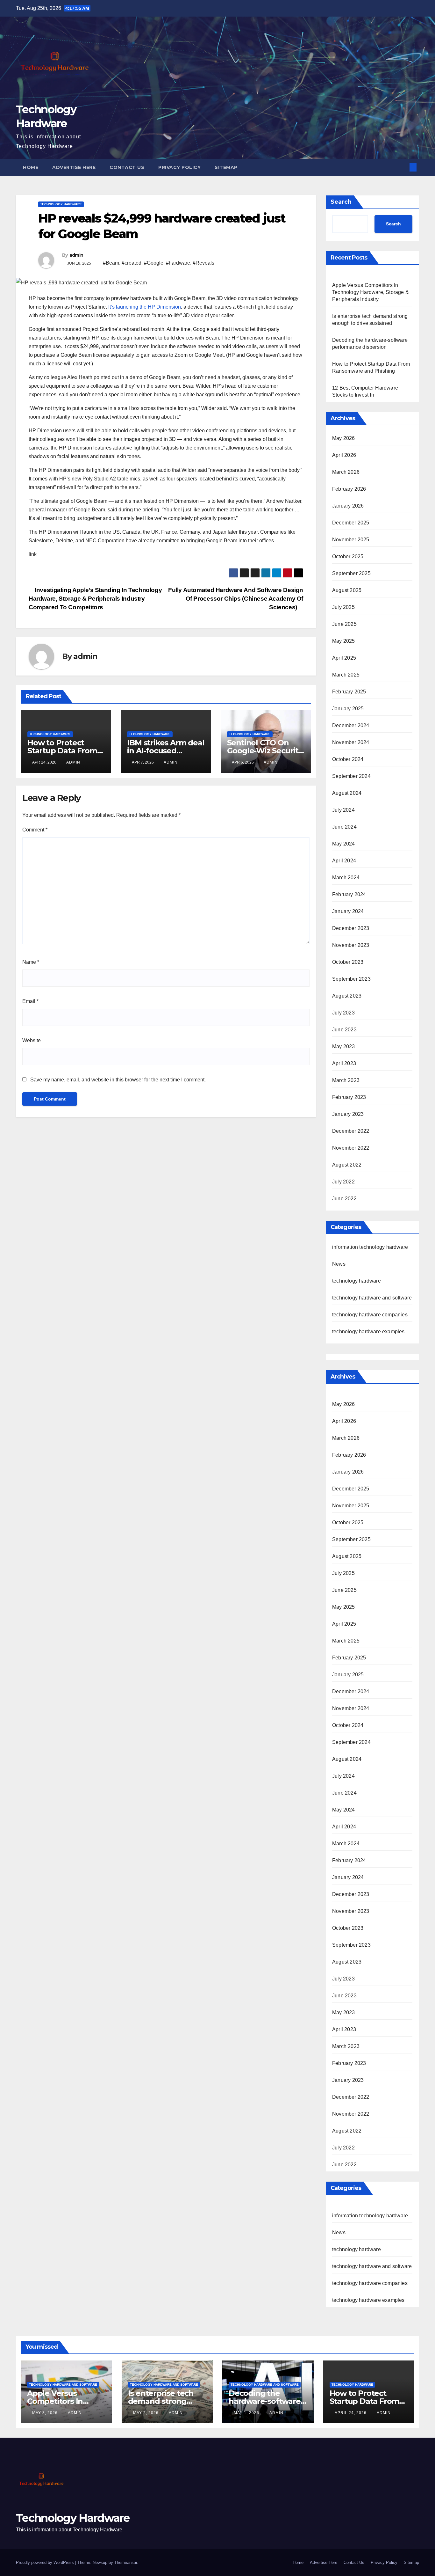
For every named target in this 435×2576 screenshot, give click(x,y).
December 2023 (351, 928)
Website (32, 1040)
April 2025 (344, 658)
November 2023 (351, 945)
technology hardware (61, 204)
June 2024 (344, 827)
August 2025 (347, 590)
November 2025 (351, 540)
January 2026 (348, 506)
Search (341, 202)
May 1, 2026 (247, 2413)
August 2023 (347, 996)
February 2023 (349, 1097)
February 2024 (349, 894)
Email (30, 1001)
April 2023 (344, 1063)
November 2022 (351, 1148)
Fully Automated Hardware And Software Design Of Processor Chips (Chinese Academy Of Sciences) (236, 599)
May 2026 (344, 438)
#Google (154, 263)
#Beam (111, 263)
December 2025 (351, 523)
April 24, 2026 (351, 2413)
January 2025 (348, 709)
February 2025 (349, 692)
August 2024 (347, 793)
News (339, 1264)
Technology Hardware (73, 2518)
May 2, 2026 (146, 2413)
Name (31, 962)
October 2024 (348, 759)
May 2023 (344, 1046)
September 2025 (351, 573)
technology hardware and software (372, 1298)
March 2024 (346, 878)
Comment (35, 830)
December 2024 (351, 725)
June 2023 (344, 1030)
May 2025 (344, 641)
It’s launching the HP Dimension (145, 307)
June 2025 (344, 624)
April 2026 (344, 455)
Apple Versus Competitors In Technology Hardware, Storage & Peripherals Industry (371, 292)
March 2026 (346, 472)
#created (132, 263)
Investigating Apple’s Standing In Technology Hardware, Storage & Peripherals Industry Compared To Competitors (95, 599)
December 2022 (351, 1131)
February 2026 (349, 489)
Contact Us (127, 167)
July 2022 (343, 1182)
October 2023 (348, 962)
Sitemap (226, 167)
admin (76, 255)
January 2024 (348, 911)
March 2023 (346, 1080)
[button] (403, 167)
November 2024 (351, 742)
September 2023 (351, 979)
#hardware (178, 263)
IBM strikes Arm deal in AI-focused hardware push (166, 751)
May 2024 (344, 844)
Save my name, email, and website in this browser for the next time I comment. (118, 1080)
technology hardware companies (370, 1315)
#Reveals (203, 263)
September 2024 (351, 776)
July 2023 (343, 1013)
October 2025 (348, 556)
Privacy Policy (179, 167)
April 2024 (344, 861)
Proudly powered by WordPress (46, 2562)
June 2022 (344, 1199)
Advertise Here (74, 167)
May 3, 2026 (46, 2413)
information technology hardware (370, 1247)
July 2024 (343, 810)
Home (31, 167)
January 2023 (348, 1114)
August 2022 (347, 1165)
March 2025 (346, 675)
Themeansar (126, 2562)
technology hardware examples (368, 1332)
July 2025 (343, 607)
